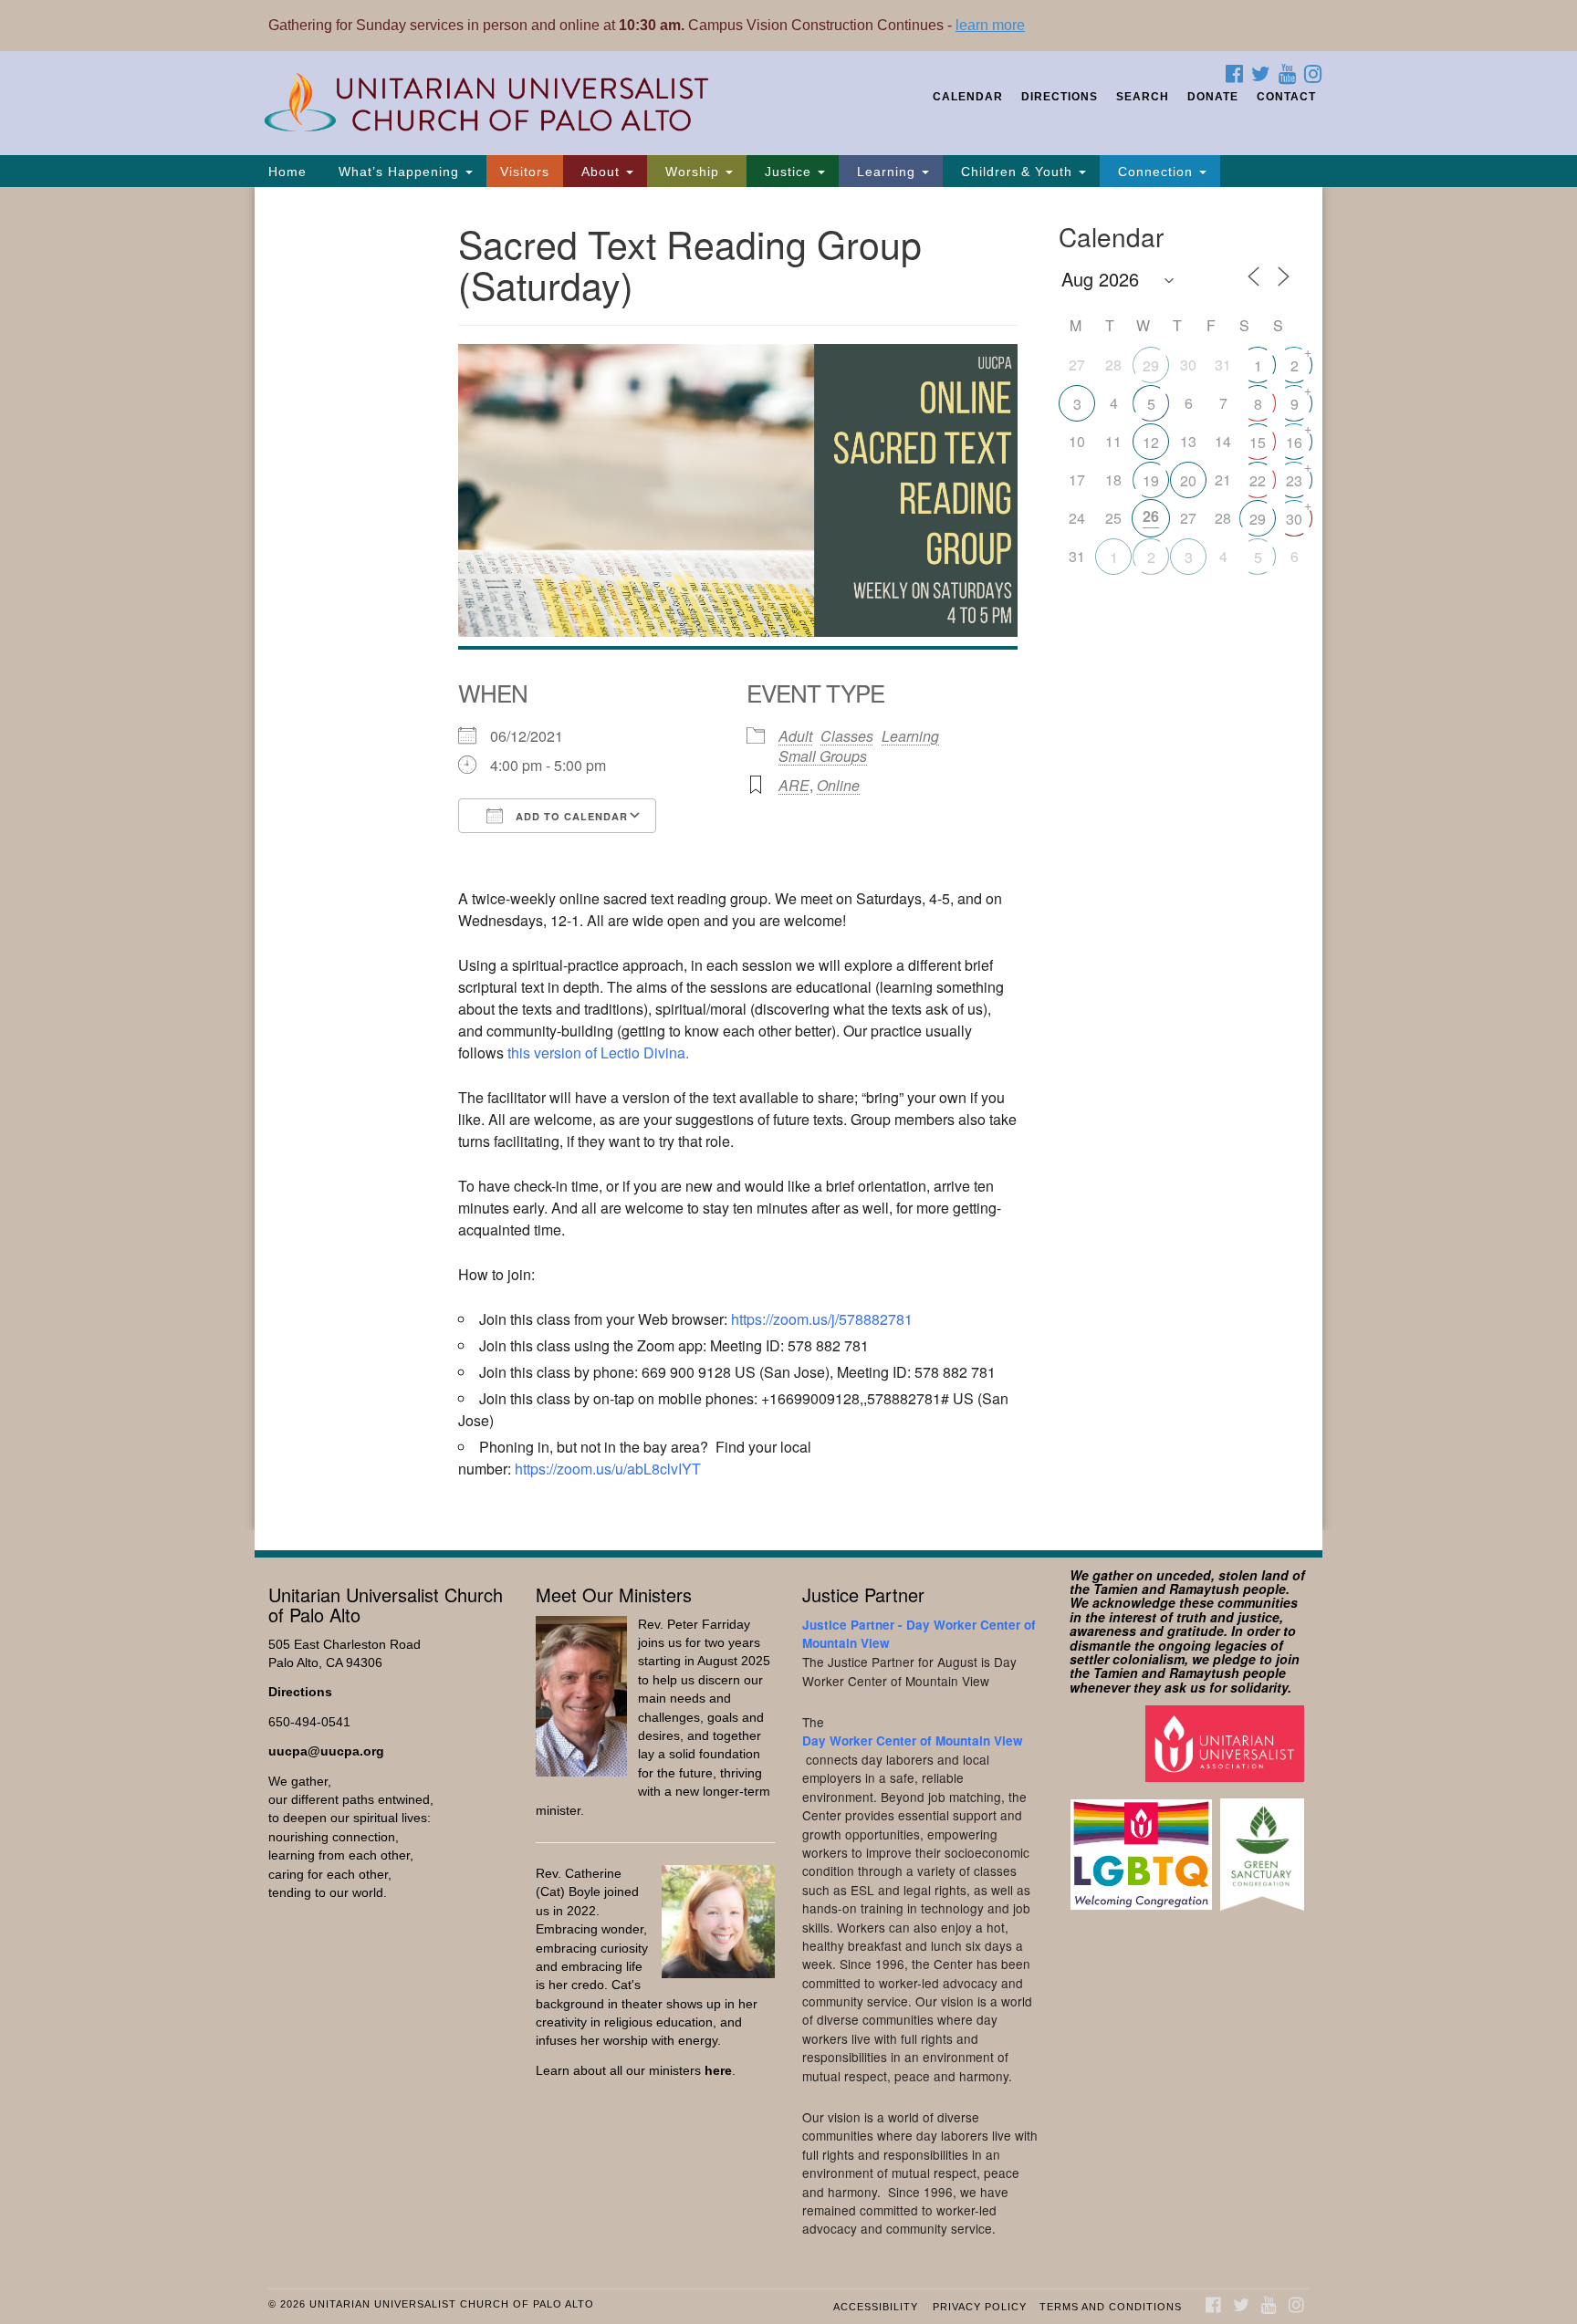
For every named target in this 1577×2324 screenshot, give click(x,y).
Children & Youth (1017, 172)
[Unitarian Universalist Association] (1227, 1743)
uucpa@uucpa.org (326, 1751)
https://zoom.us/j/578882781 (822, 1319)
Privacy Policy (980, 2307)
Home (287, 172)
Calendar (968, 97)
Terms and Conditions (1111, 2307)
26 (1151, 516)
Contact (1286, 97)
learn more (990, 25)
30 (1294, 519)
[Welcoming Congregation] (1144, 1845)
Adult (795, 736)
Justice (788, 172)
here (718, 2071)
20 (1188, 480)
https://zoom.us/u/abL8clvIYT (608, 1469)
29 (1151, 365)
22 (1258, 480)
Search (1143, 97)
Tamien (1116, 1589)
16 (1294, 442)
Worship (692, 172)
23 (1294, 480)
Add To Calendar (570, 816)
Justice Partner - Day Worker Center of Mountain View (919, 1634)
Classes (847, 736)
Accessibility (876, 2307)
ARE (794, 785)
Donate (1213, 97)
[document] (788, 859)
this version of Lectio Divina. (598, 1053)
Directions (1060, 97)
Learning (886, 172)
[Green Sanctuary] (1264, 1845)
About (601, 172)
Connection (1155, 172)
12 (1151, 442)
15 (1258, 442)
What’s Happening (399, 172)
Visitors (525, 172)
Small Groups (823, 756)
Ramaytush (1204, 1589)
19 (1151, 480)
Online (838, 785)
